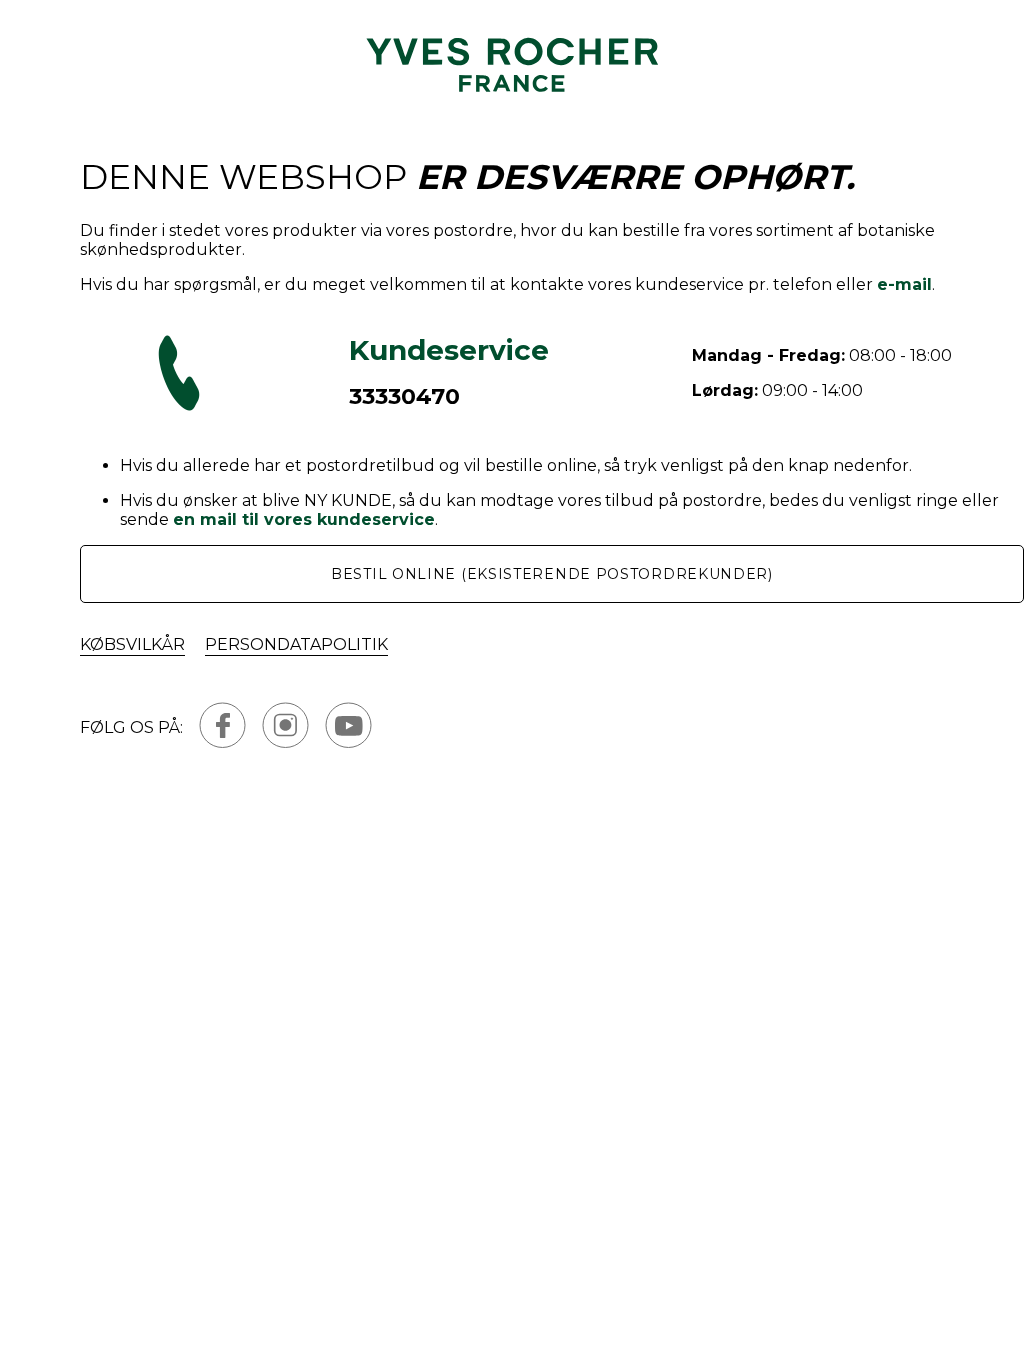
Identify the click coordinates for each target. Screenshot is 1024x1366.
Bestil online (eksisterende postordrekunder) (552, 574)
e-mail (904, 284)
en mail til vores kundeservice (304, 519)
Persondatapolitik (296, 644)
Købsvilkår (132, 644)
